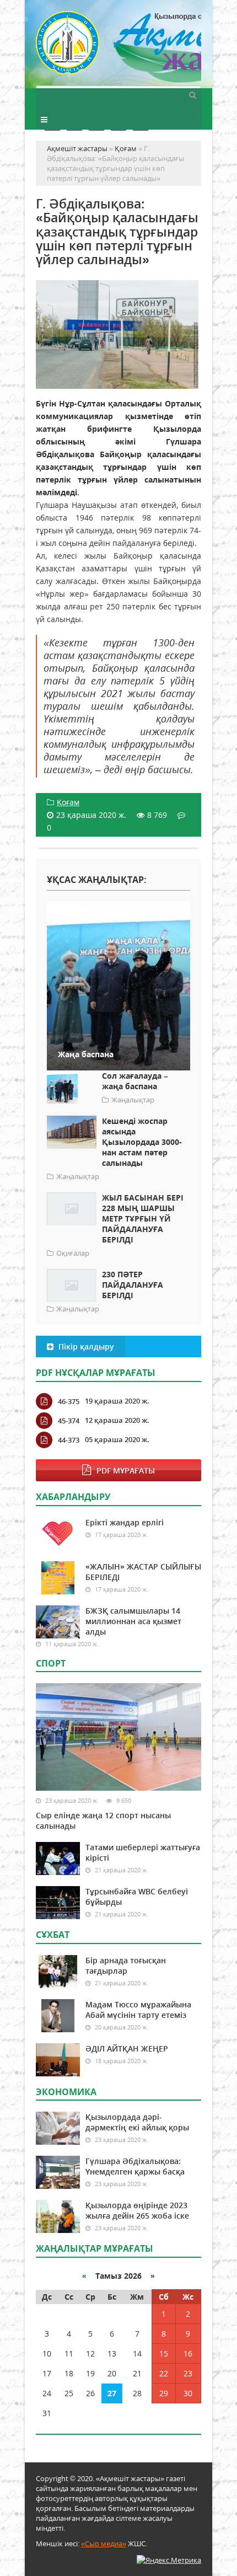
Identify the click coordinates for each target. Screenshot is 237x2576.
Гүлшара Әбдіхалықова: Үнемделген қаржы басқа (135, 2166)
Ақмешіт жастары (118, 48)
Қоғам (68, 802)
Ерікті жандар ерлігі (125, 1522)
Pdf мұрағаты (126, 1471)
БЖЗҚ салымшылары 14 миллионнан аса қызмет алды (133, 1621)
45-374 (69, 1421)
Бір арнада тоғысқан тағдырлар (126, 1966)
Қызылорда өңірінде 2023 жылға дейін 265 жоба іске (137, 2210)
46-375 (69, 1401)
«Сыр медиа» (104, 2543)
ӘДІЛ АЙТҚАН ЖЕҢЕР (127, 2049)
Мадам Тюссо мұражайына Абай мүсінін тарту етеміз (138, 2010)
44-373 (69, 1440)
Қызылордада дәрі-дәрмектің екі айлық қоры (137, 2122)
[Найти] (192, 94)
